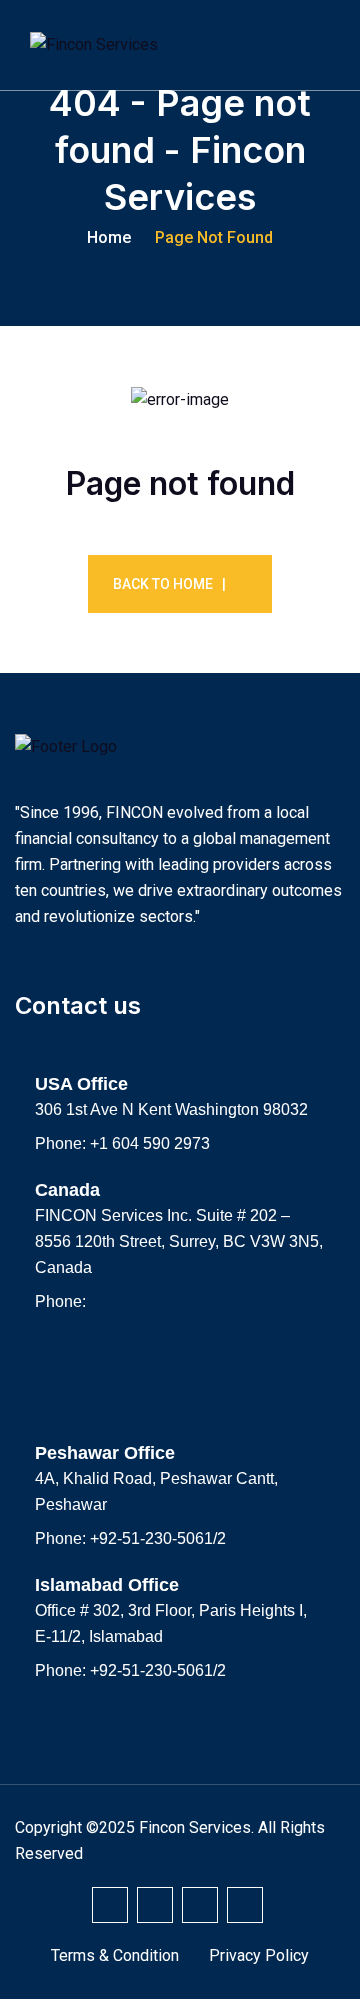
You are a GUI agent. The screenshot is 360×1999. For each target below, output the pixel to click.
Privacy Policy (259, 1955)
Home (109, 237)
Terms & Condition (115, 1955)
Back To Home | (169, 584)
